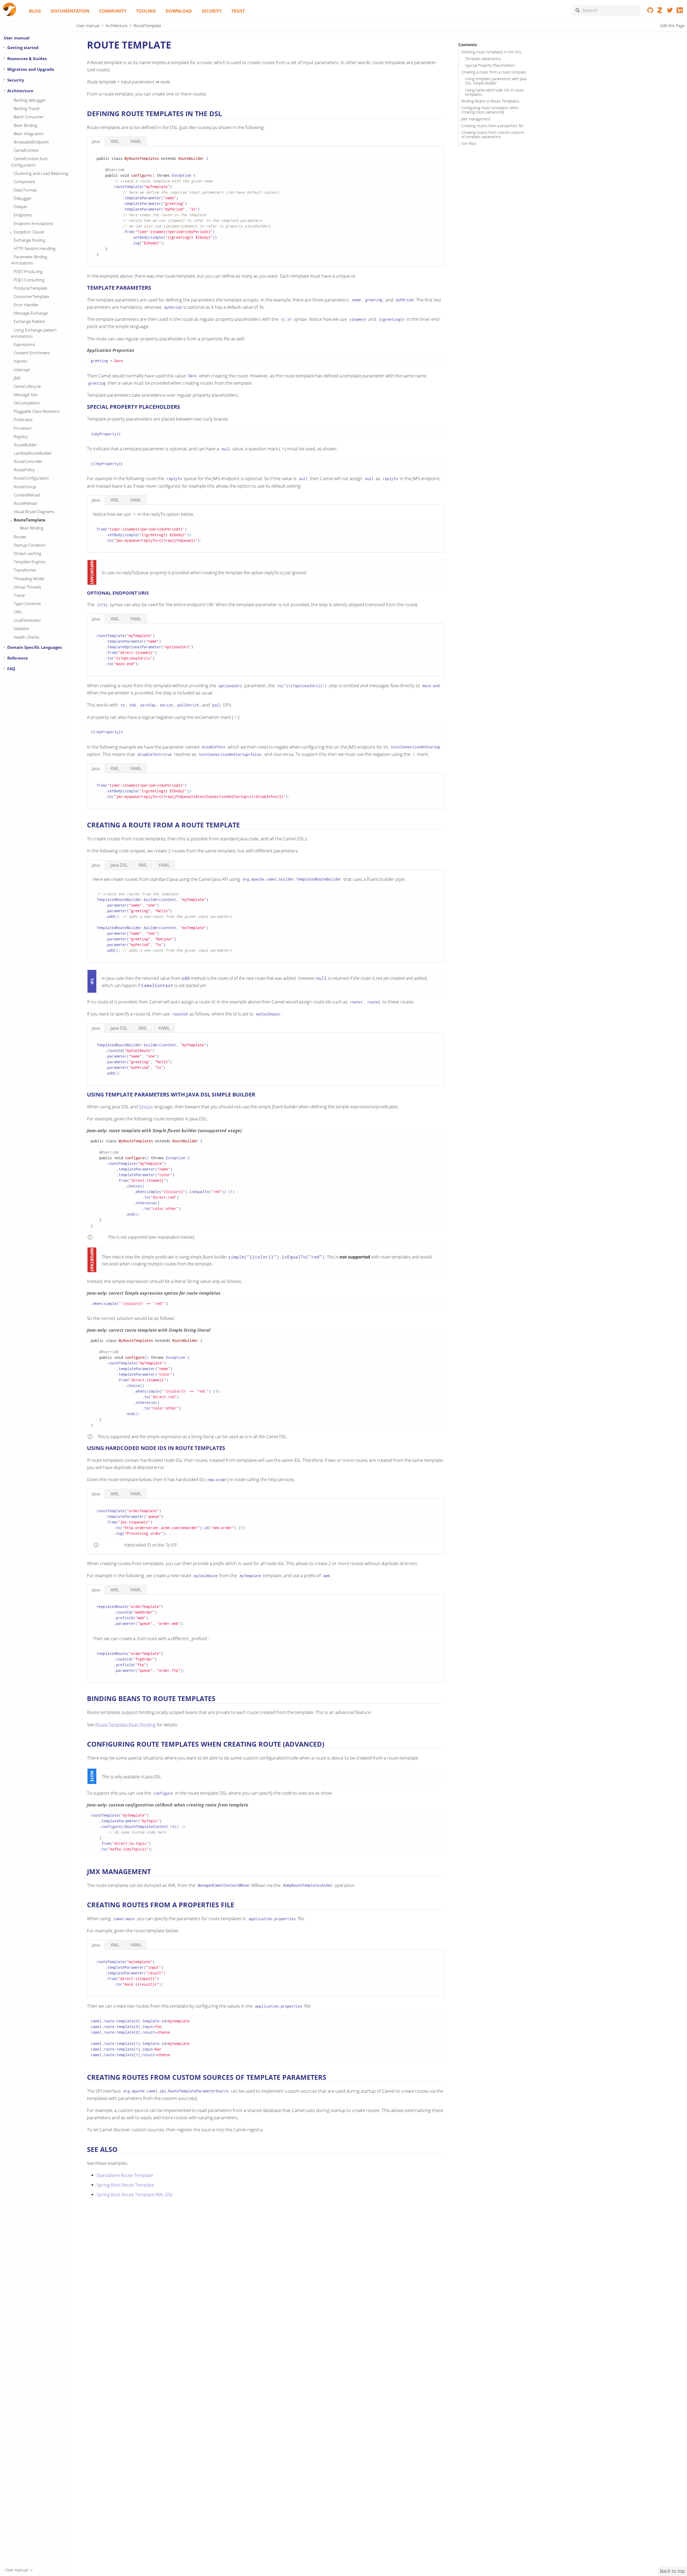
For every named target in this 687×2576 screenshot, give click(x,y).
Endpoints (23, 215)
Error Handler (26, 305)
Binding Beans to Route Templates (490, 101)
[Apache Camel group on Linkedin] (680, 11)
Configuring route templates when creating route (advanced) (490, 110)
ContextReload (27, 495)
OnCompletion (27, 403)
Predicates (23, 419)
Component (24, 182)
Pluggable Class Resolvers (37, 411)
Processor (23, 428)
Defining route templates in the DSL (492, 52)
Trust (238, 11)
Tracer (19, 595)
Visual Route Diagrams (34, 511)
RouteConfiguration (31, 478)
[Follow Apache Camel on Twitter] (670, 11)
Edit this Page (673, 25)
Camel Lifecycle (27, 386)
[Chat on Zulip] (660, 11)
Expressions (24, 344)
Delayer (21, 207)
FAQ (11, 669)
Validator (22, 628)
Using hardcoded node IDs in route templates (495, 92)
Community (113, 11)
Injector (21, 361)
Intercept (22, 370)
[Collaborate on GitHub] (650, 11)
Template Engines (30, 562)
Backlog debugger (30, 100)
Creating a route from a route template (494, 72)
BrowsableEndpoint (31, 142)
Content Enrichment (32, 353)
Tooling (146, 11)
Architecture (20, 91)
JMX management (476, 119)
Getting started (23, 47)
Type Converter (28, 603)
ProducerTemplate (30, 288)
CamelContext (26, 150)
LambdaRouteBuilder (33, 453)
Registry (21, 436)
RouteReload (25, 503)
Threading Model (29, 579)
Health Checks (26, 637)
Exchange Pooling (30, 240)
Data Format (25, 190)
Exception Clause (29, 232)
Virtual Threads (27, 587)
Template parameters (483, 59)
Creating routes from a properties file (492, 126)
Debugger (23, 198)
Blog (35, 11)
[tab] (96, 141)
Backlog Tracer (27, 108)
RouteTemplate (30, 520)
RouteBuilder (25, 445)
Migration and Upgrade (31, 69)
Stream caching (28, 553)
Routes (20, 537)
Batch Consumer (29, 117)
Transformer (25, 570)
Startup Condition (30, 545)
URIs (18, 612)
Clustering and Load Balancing (41, 173)
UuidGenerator (27, 620)
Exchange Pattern (30, 321)
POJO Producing (28, 271)
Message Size (26, 395)
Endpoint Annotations (33, 223)
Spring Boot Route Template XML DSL (135, 2194)
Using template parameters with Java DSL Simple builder (496, 81)
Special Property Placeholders (490, 65)
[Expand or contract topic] (4, 47)
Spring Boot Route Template (125, 2185)
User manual (17, 38)
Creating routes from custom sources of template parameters (493, 135)
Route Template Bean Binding (125, 1725)
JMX (17, 378)
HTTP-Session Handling (35, 248)
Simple (146, 1107)
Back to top (673, 2571)
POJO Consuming (29, 280)
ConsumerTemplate (31, 296)
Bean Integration (29, 134)
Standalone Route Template (125, 2175)
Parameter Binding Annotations (29, 260)
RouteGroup (25, 487)
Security (212, 11)
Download (179, 11)
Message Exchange (31, 313)
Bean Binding (25, 125)
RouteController (28, 461)
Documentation (70, 11)
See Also (469, 143)
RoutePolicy (24, 470)
